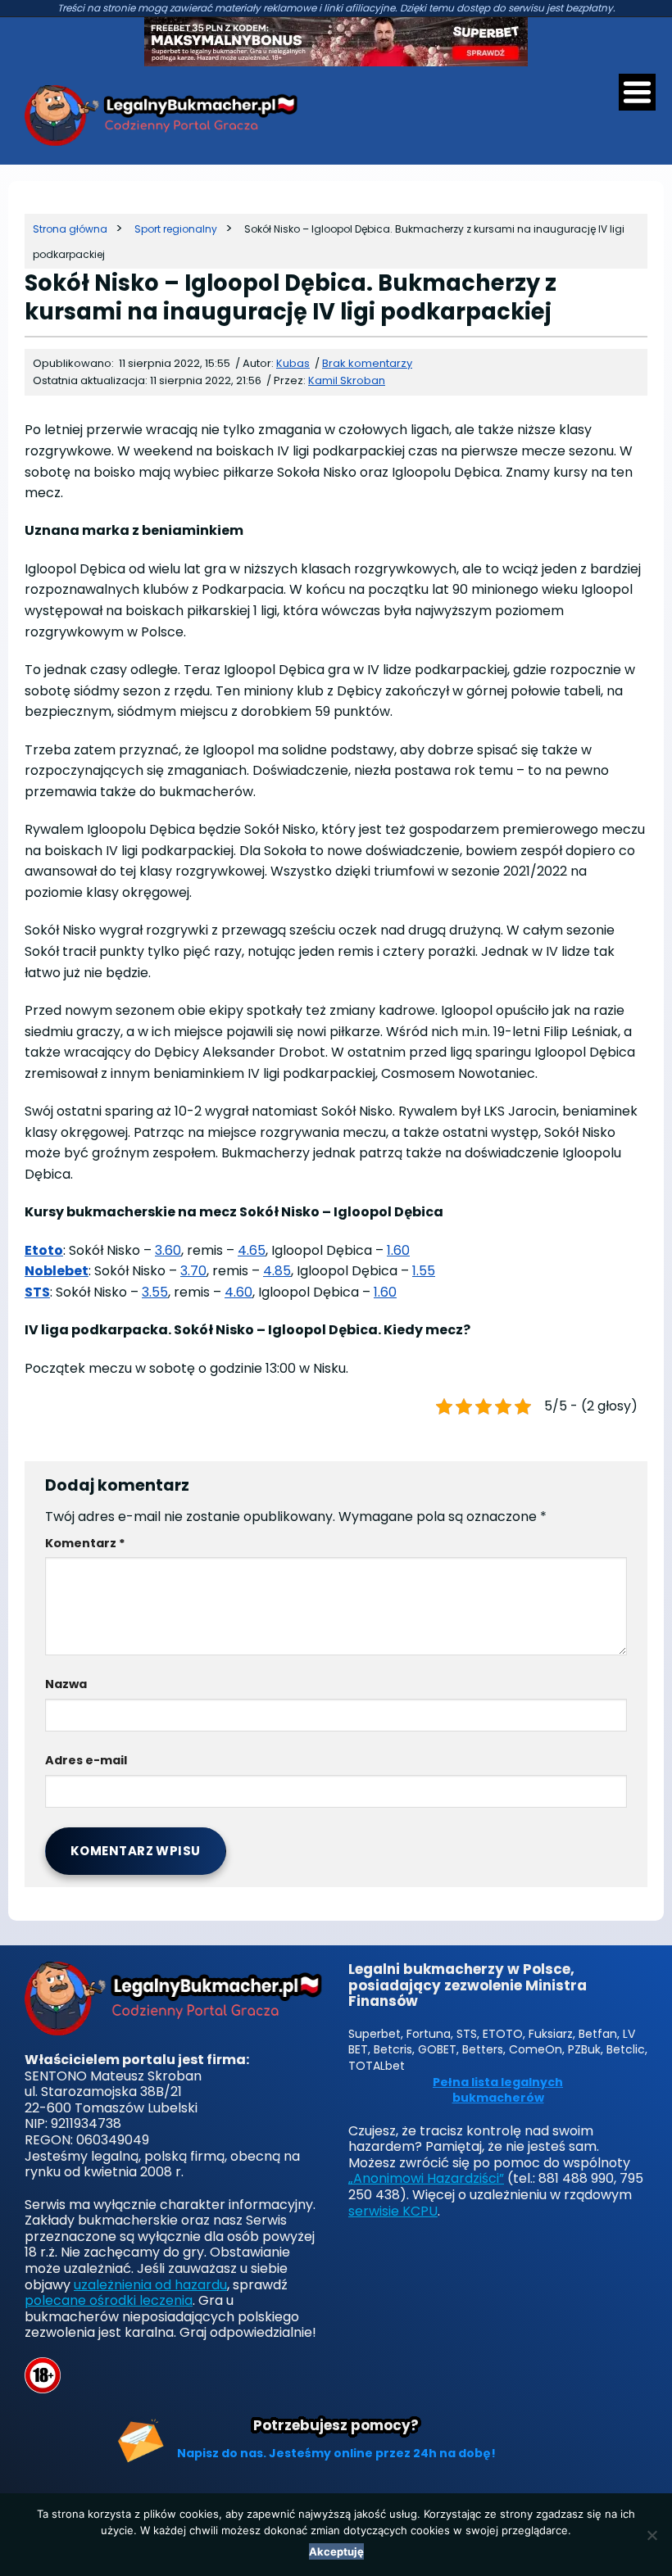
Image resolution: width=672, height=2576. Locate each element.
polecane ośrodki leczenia (109, 2300)
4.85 (277, 1271)
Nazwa (66, 1684)
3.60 (168, 1250)
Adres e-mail (86, 1760)
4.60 (238, 1292)
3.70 (193, 1271)
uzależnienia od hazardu (150, 2285)
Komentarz (85, 1543)
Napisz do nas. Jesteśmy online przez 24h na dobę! (336, 2453)
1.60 (398, 1250)
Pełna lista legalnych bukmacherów (498, 2091)
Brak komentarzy (367, 363)
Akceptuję (336, 2551)
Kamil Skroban (347, 380)
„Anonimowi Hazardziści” (426, 2178)
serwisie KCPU (393, 2211)
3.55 (155, 1292)
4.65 (252, 1250)
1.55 (424, 1271)
